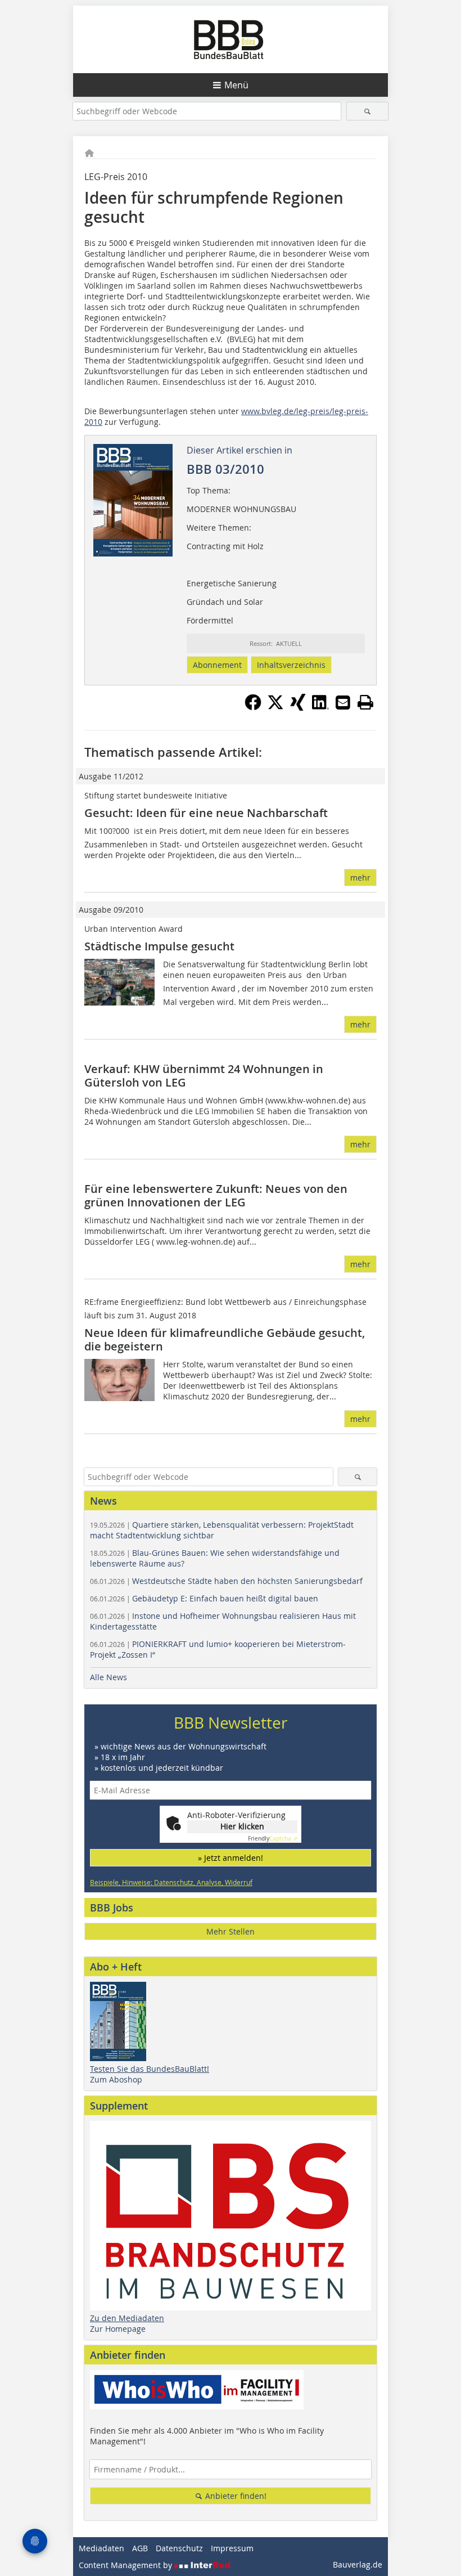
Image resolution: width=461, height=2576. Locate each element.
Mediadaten (101, 2548)
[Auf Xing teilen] (298, 707)
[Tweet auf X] (275, 707)
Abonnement (217, 665)
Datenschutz (179, 2548)
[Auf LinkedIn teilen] (320, 707)
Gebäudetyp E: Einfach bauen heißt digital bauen (204, 1598)
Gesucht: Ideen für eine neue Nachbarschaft (206, 813)
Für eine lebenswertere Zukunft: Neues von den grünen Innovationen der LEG (216, 1195)
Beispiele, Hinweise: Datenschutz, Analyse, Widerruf (171, 1882)
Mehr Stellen (231, 1931)
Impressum (232, 2548)
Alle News (109, 1677)
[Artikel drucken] (365, 702)
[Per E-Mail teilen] (343, 702)
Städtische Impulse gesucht (159, 946)
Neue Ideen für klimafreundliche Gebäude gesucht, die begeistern (225, 1339)
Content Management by (126, 2565)
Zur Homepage (118, 2329)
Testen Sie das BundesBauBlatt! (150, 2069)
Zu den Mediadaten (127, 2318)
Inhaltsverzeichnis (291, 665)
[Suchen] (367, 111)
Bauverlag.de (358, 2564)
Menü (236, 85)
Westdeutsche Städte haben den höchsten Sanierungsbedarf (226, 1581)
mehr (360, 878)
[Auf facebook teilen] (253, 707)
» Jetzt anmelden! (231, 1858)
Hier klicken (242, 1826)
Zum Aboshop (116, 2079)
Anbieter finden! (235, 2496)
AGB (140, 2548)
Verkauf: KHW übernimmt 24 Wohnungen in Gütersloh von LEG (204, 1076)
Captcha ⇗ (273, 1839)
